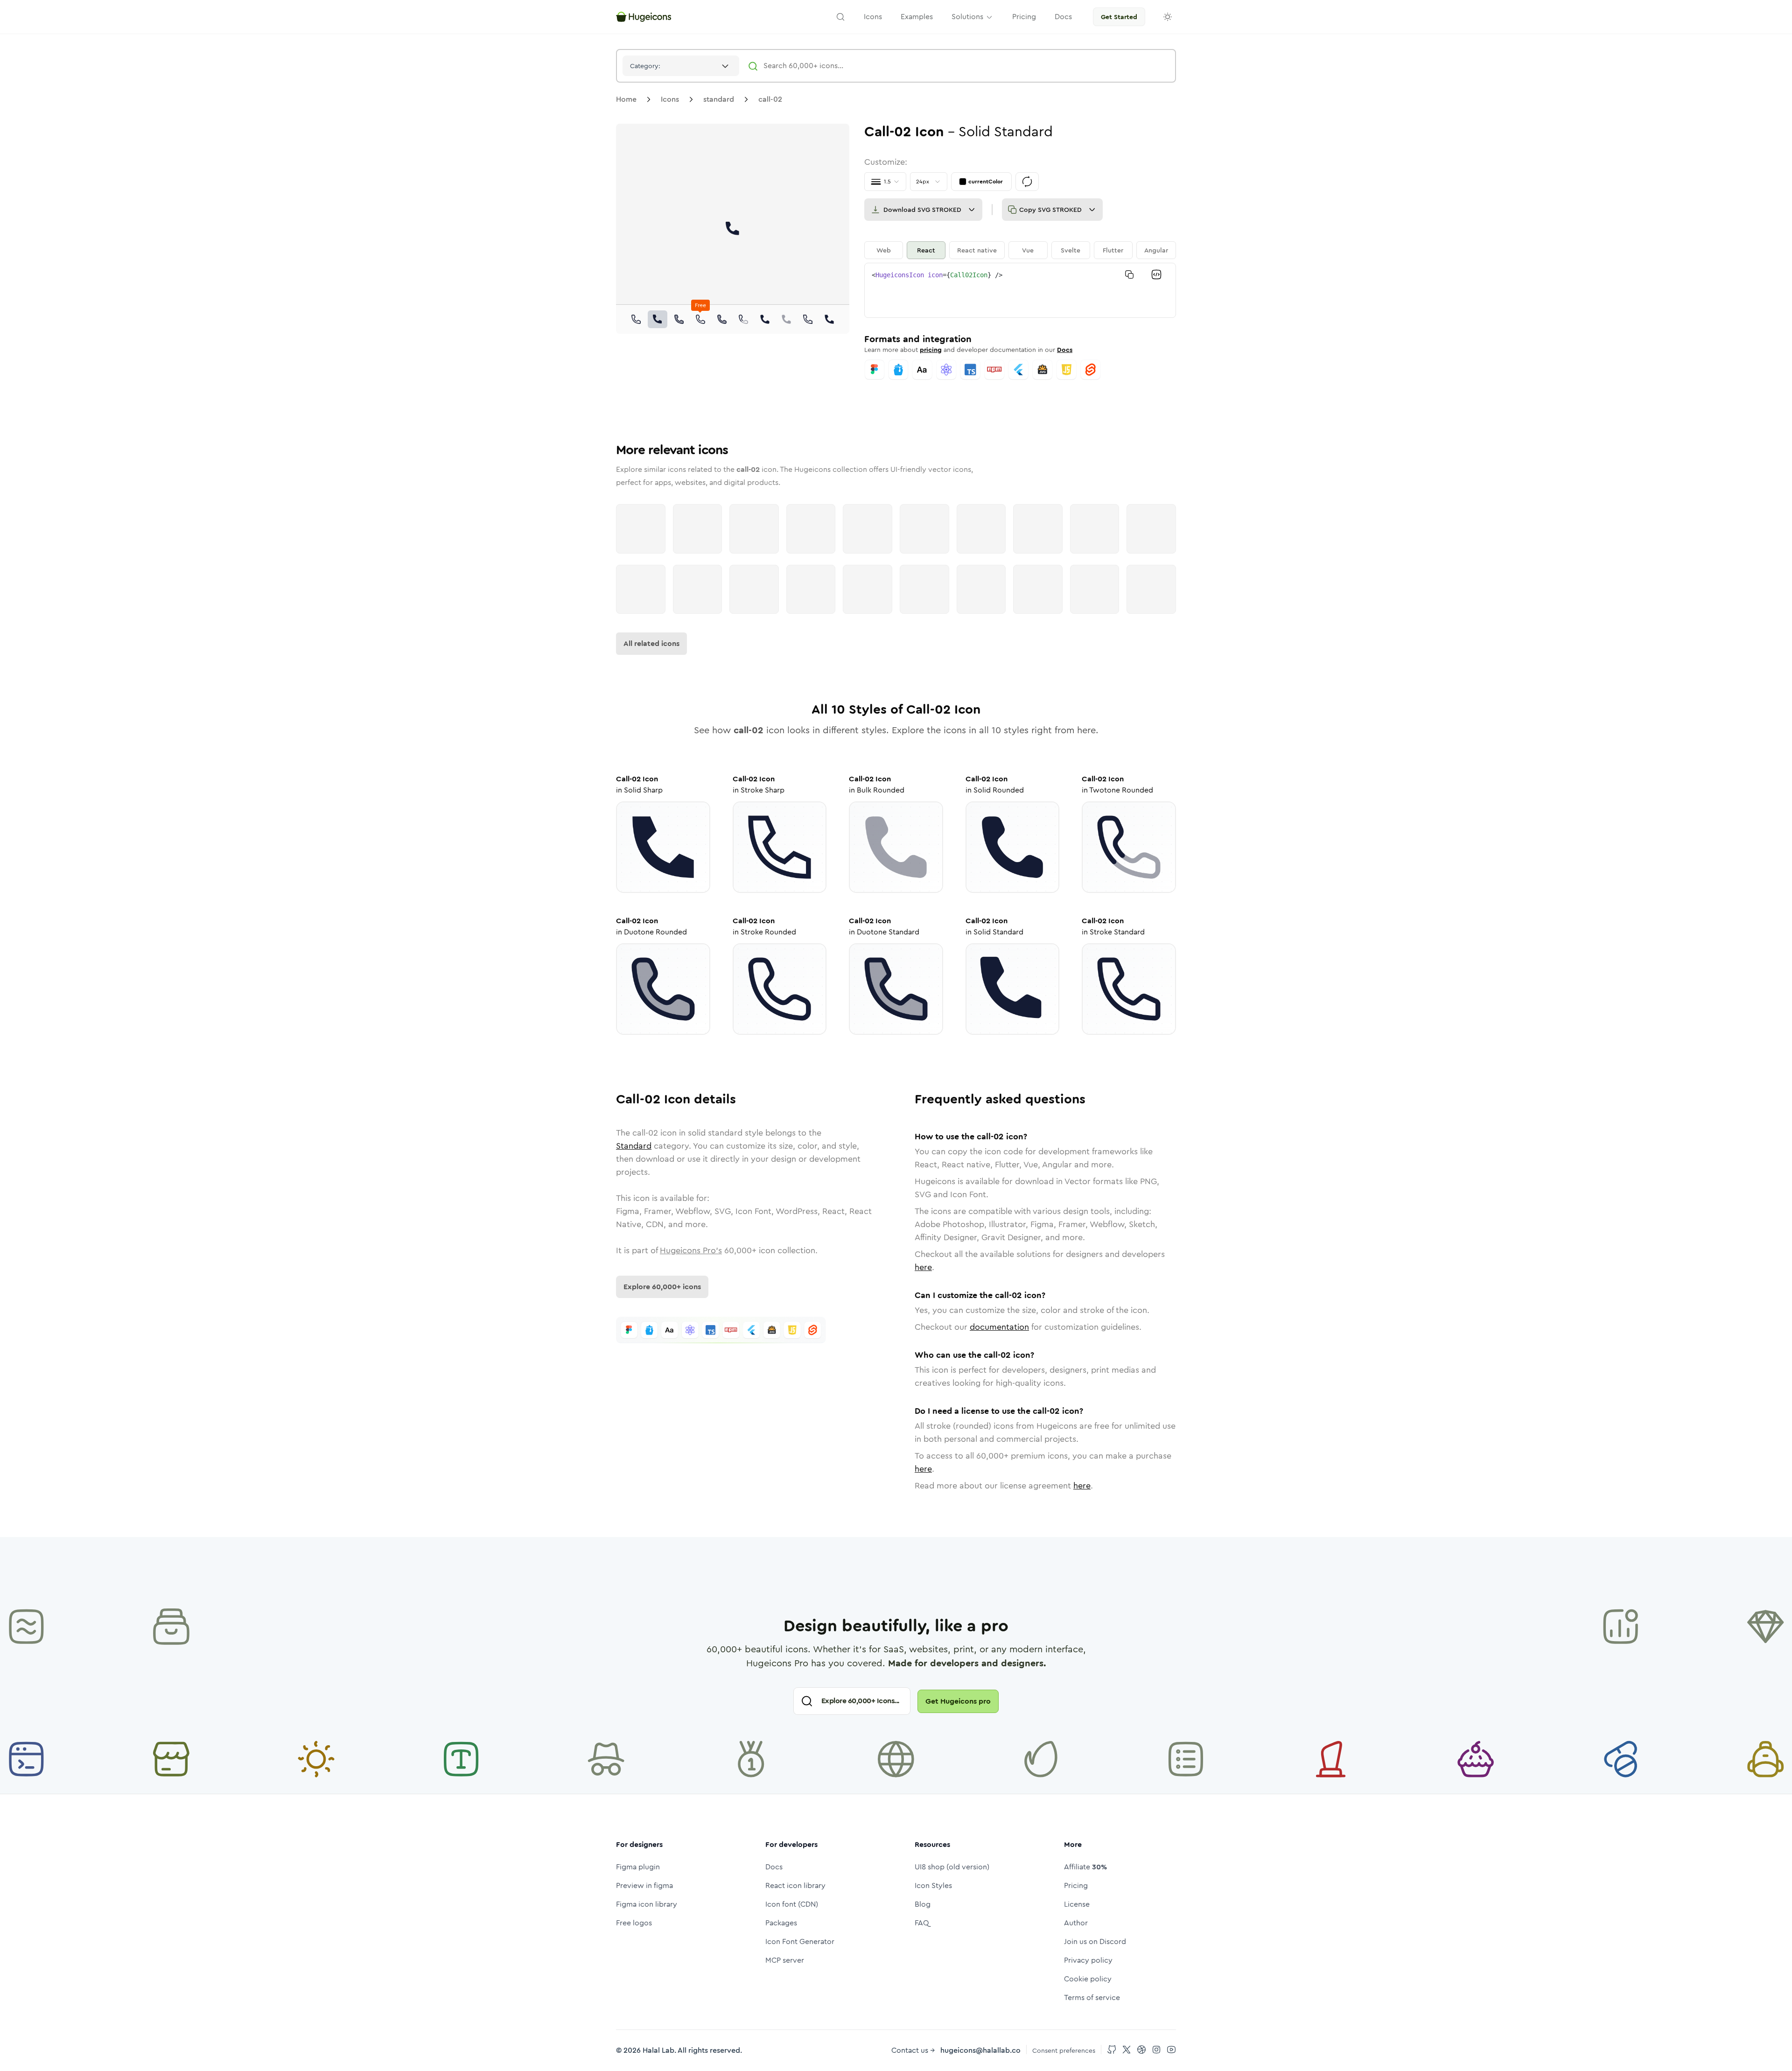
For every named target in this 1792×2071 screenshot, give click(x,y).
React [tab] (926, 250)
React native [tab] (977, 250)
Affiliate (1085, 1867)
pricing (931, 350)
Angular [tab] (1156, 250)
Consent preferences (1064, 2050)
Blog (923, 1904)
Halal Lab (658, 2050)
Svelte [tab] (1071, 250)
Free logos (634, 1923)
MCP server (785, 1960)
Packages (781, 1923)
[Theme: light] (1168, 17)
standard (719, 99)
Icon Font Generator (800, 1941)
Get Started (1119, 17)
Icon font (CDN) (792, 1904)
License (1077, 1904)
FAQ (922, 1923)
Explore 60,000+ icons (662, 1287)
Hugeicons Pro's (691, 1250)
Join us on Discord (1095, 1941)
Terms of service (1092, 1997)
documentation (999, 1327)
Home (626, 99)
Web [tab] (884, 250)
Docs (1065, 350)
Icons (670, 99)
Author (1076, 1923)
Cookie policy (1088, 1979)
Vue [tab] (1028, 250)
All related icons (651, 643)
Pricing (1076, 1885)
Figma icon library (647, 1904)
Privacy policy (1088, 1960)
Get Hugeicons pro (958, 1701)
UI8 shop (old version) (952, 1867)
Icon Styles (933, 1885)
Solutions (967, 17)
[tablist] (1020, 250)
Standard (634, 1146)
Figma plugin (638, 1867)
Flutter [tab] (1113, 250)
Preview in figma (644, 1885)
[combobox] (681, 66)
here (923, 1267)
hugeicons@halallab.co (980, 2050)
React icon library (795, 1885)
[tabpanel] (1020, 290)
